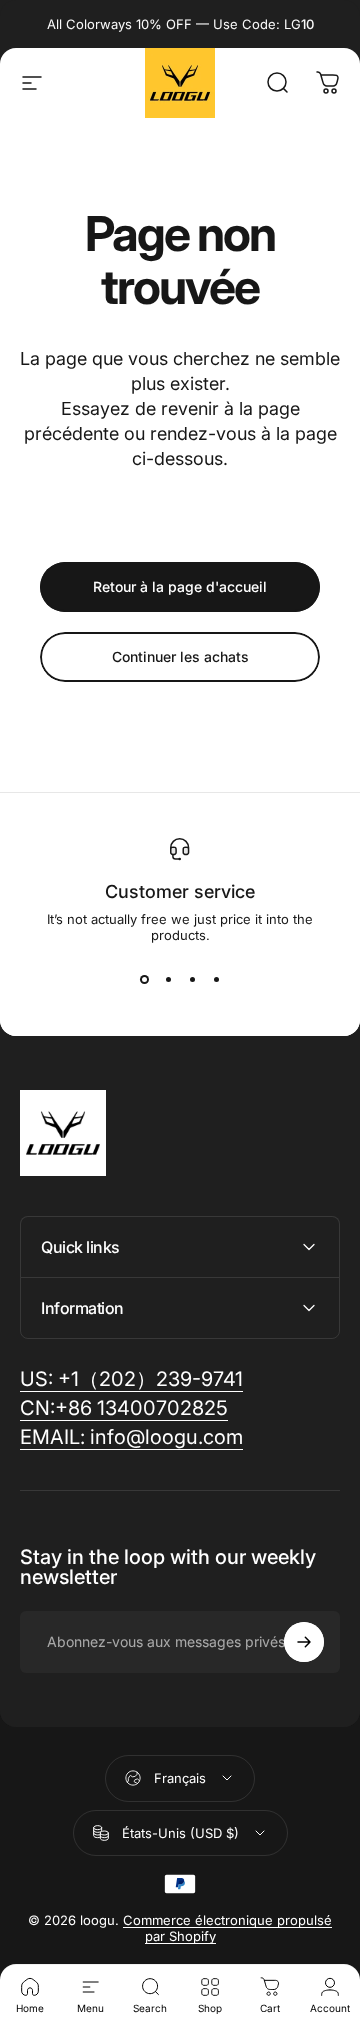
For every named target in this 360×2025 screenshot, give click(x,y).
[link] (131, 1437)
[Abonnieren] (304, 1642)
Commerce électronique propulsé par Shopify (227, 1928)
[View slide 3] (192, 979)
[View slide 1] (144, 979)
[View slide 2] (168, 979)
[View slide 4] (216, 979)
